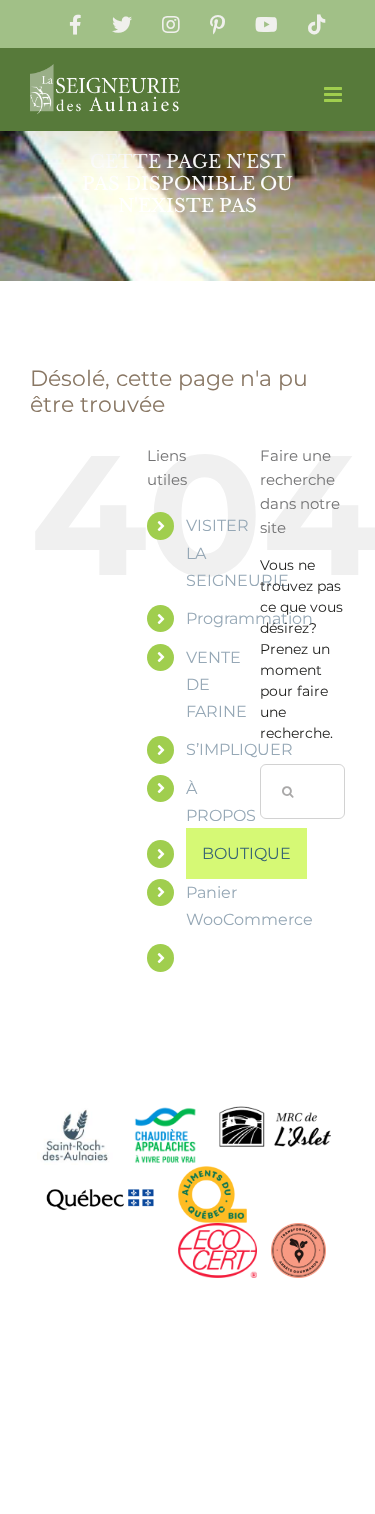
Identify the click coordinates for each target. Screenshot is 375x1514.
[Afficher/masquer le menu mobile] (334, 94)
